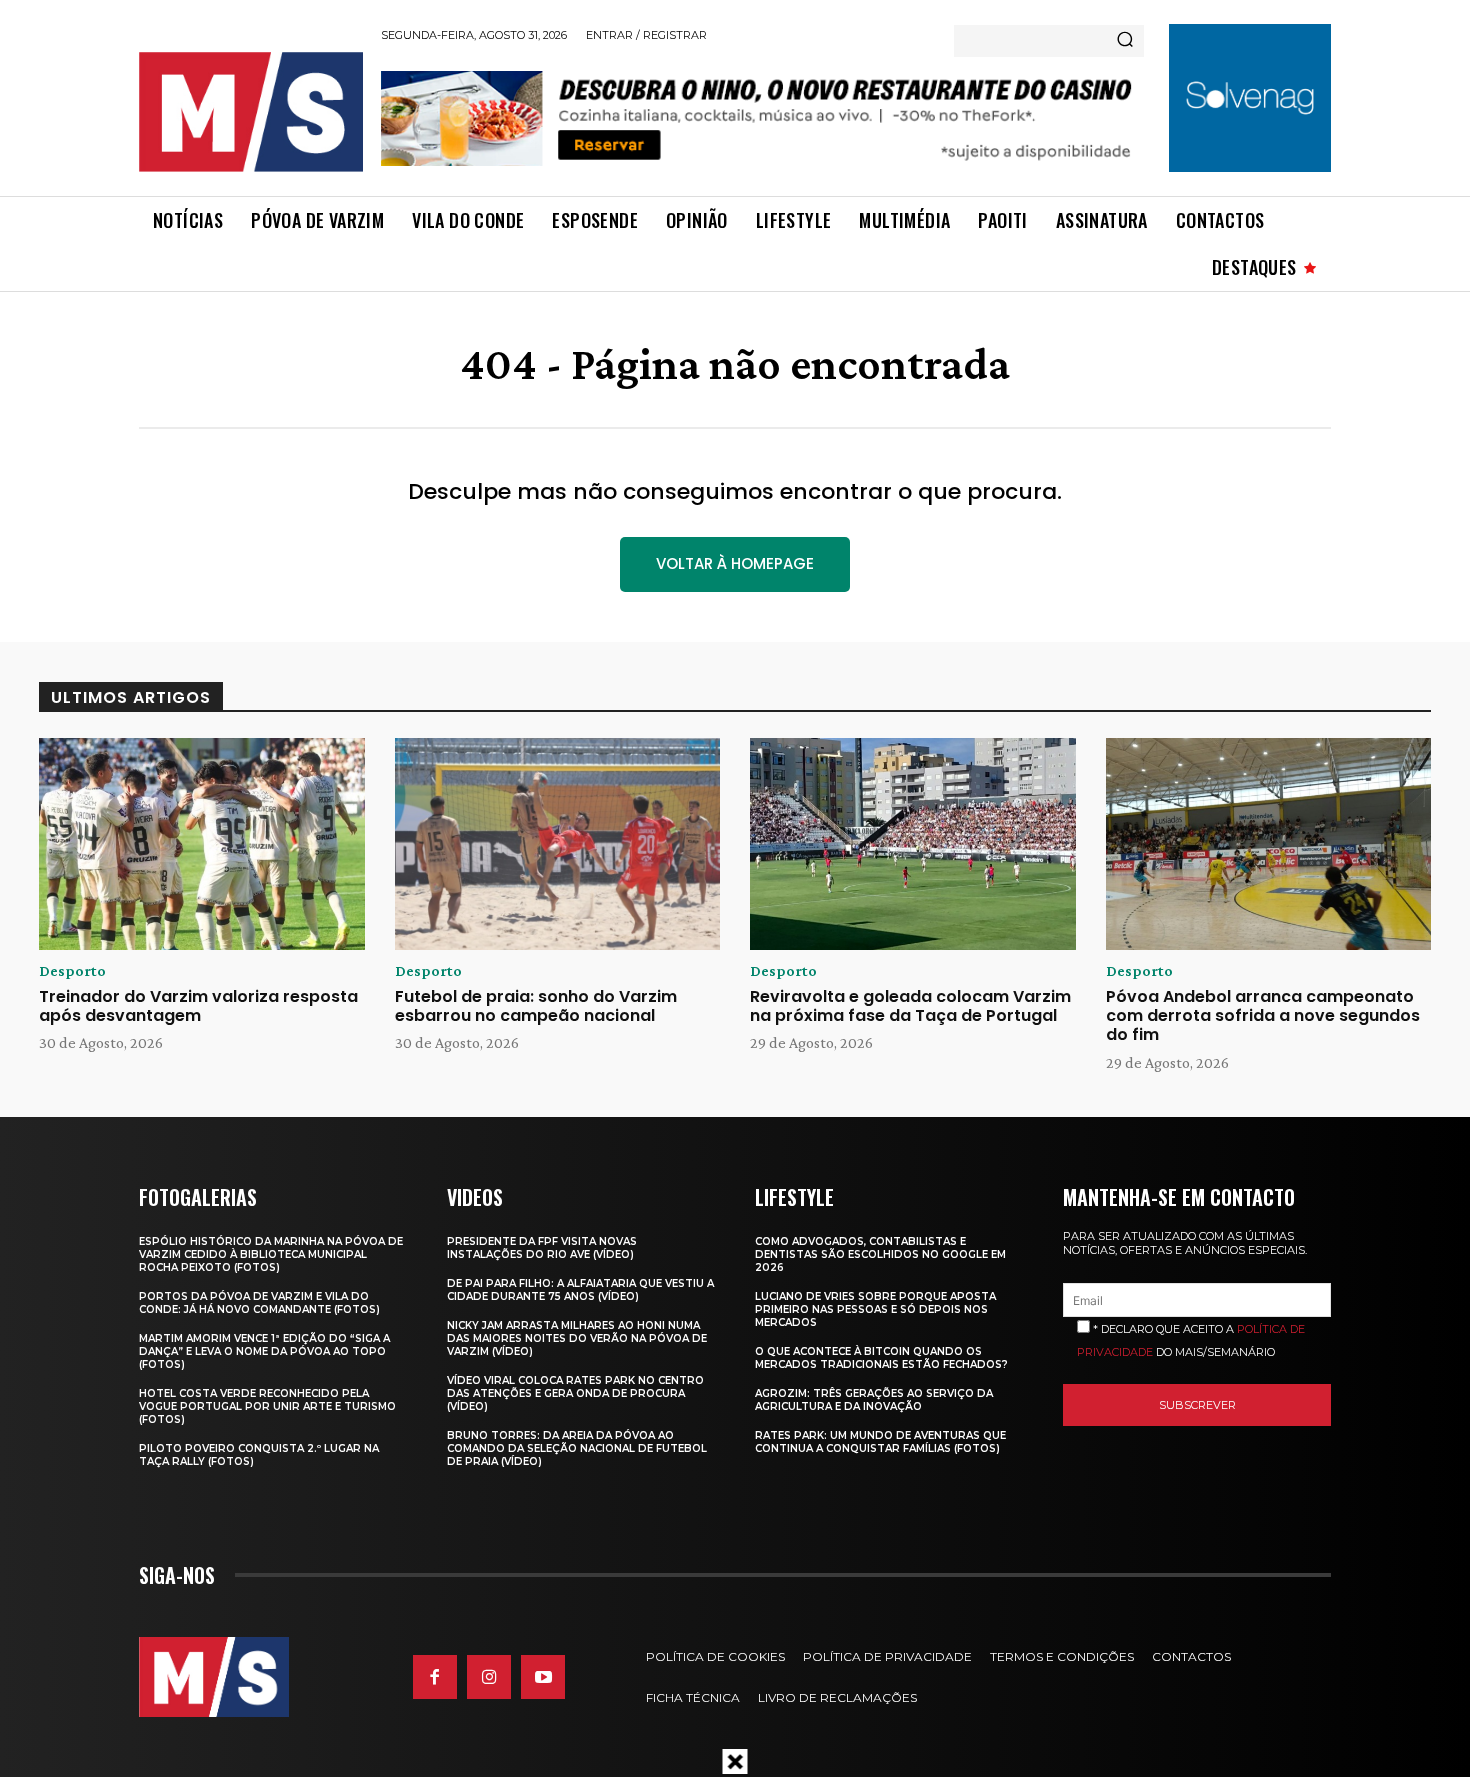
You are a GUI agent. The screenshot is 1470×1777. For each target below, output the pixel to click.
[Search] (1125, 41)
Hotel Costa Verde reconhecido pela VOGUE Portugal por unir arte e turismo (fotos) (267, 1406)
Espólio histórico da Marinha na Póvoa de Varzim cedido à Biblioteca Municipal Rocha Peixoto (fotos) (271, 1254)
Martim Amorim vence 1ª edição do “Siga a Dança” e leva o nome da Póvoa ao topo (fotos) (264, 1351)
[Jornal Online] (250, 112)
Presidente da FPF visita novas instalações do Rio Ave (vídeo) (542, 1248)
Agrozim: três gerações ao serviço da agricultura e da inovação (874, 1400)
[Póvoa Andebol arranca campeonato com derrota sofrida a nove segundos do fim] (1269, 844)
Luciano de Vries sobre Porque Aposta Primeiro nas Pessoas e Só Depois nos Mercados (875, 1309)
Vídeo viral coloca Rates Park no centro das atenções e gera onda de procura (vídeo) (575, 1393)
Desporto (72, 971)
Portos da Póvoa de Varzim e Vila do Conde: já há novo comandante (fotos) (259, 1303)
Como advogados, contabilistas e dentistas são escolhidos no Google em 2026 (880, 1254)
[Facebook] (435, 1677)
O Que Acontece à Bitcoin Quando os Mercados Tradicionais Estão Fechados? (881, 1358)
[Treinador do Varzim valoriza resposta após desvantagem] (202, 844)
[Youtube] (543, 1677)
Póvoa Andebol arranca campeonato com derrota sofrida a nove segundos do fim (1263, 1015)
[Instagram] (489, 1677)
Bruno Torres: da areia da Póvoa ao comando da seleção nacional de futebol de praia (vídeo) (577, 1448)
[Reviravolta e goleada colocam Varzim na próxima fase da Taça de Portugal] (913, 844)
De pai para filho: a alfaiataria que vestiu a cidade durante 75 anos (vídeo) (580, 1290)
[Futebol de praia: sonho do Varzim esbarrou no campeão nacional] (558, 844)
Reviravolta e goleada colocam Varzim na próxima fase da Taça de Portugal (910, 1006)
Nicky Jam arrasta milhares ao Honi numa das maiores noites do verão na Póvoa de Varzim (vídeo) (577, 1338)
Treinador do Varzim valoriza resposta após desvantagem (198, 1006)
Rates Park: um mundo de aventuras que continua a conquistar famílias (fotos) (880, 1442)
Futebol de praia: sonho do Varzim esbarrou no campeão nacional (536, 1006)
